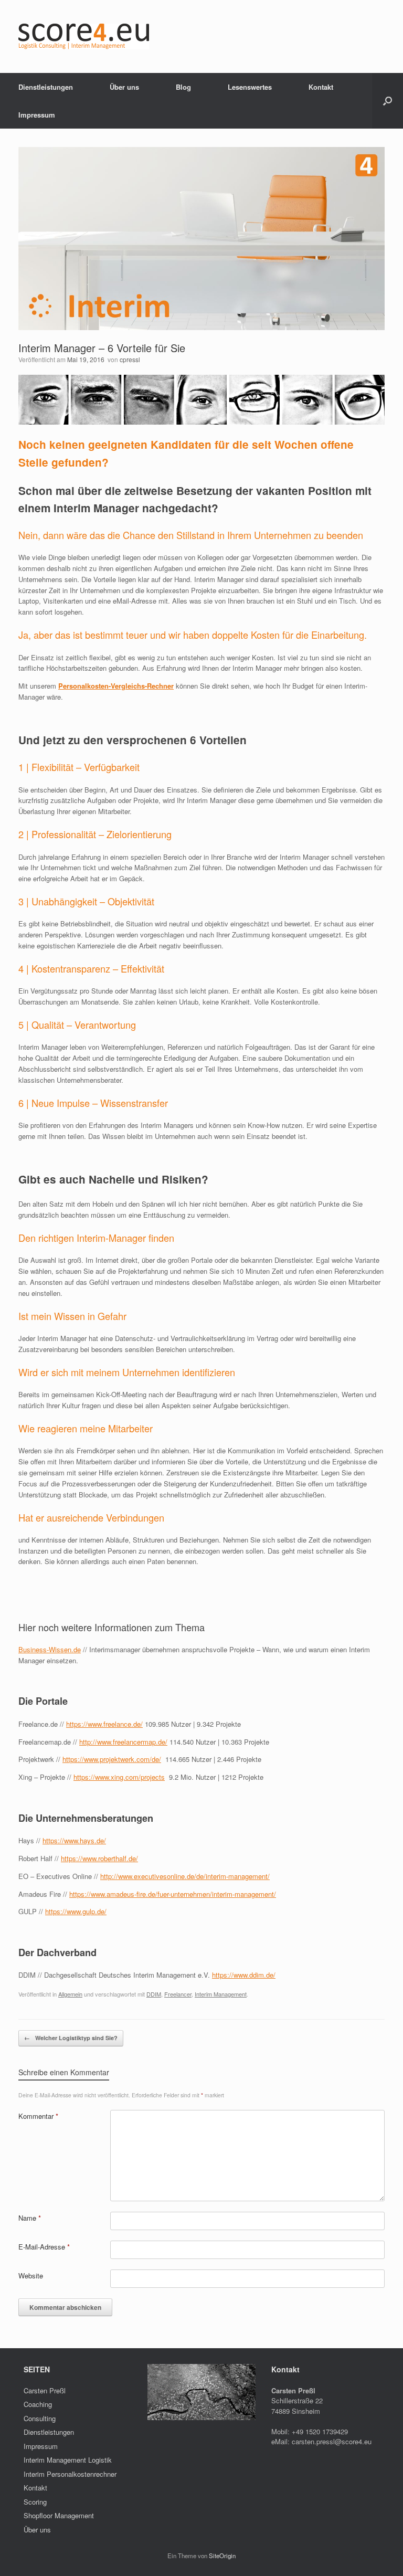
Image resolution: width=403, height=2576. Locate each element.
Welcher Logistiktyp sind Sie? (71, 2038)
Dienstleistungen (46, 87)
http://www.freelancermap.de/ (123, 1742)
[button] (388, 101)
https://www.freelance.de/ (104, 1724)
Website (31, 2276)
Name (30, 2218)
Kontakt (321, 87)
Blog (183, 87)
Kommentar (38, 2116)
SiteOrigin (222, 2556)
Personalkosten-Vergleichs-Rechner (116, 686)
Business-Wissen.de (50, 1649)
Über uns (124, 87)
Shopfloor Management (59, 2515)
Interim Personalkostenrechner (70, 2474)
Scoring (35, 2502)
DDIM (154, 1994)
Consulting (40, 2418)
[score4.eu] (84, 36)
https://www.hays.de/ (74, 1840)
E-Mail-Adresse (44, 2247)
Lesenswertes (250, 87)
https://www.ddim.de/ (244, 1975)
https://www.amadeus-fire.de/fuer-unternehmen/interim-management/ (173, 1894)
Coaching (38, 2404)
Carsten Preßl (45, 2390)
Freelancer (178, 1994)
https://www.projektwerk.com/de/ (112, 1759)
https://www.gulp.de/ (76, 1911)
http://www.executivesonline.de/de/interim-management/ (185, 1876)
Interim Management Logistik (68, 2460)
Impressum (37, 115)
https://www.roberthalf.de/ (99, 1858)
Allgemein (70, 1994)
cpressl (130, 359)
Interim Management (221, 1994)
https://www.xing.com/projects (119, 1777)
